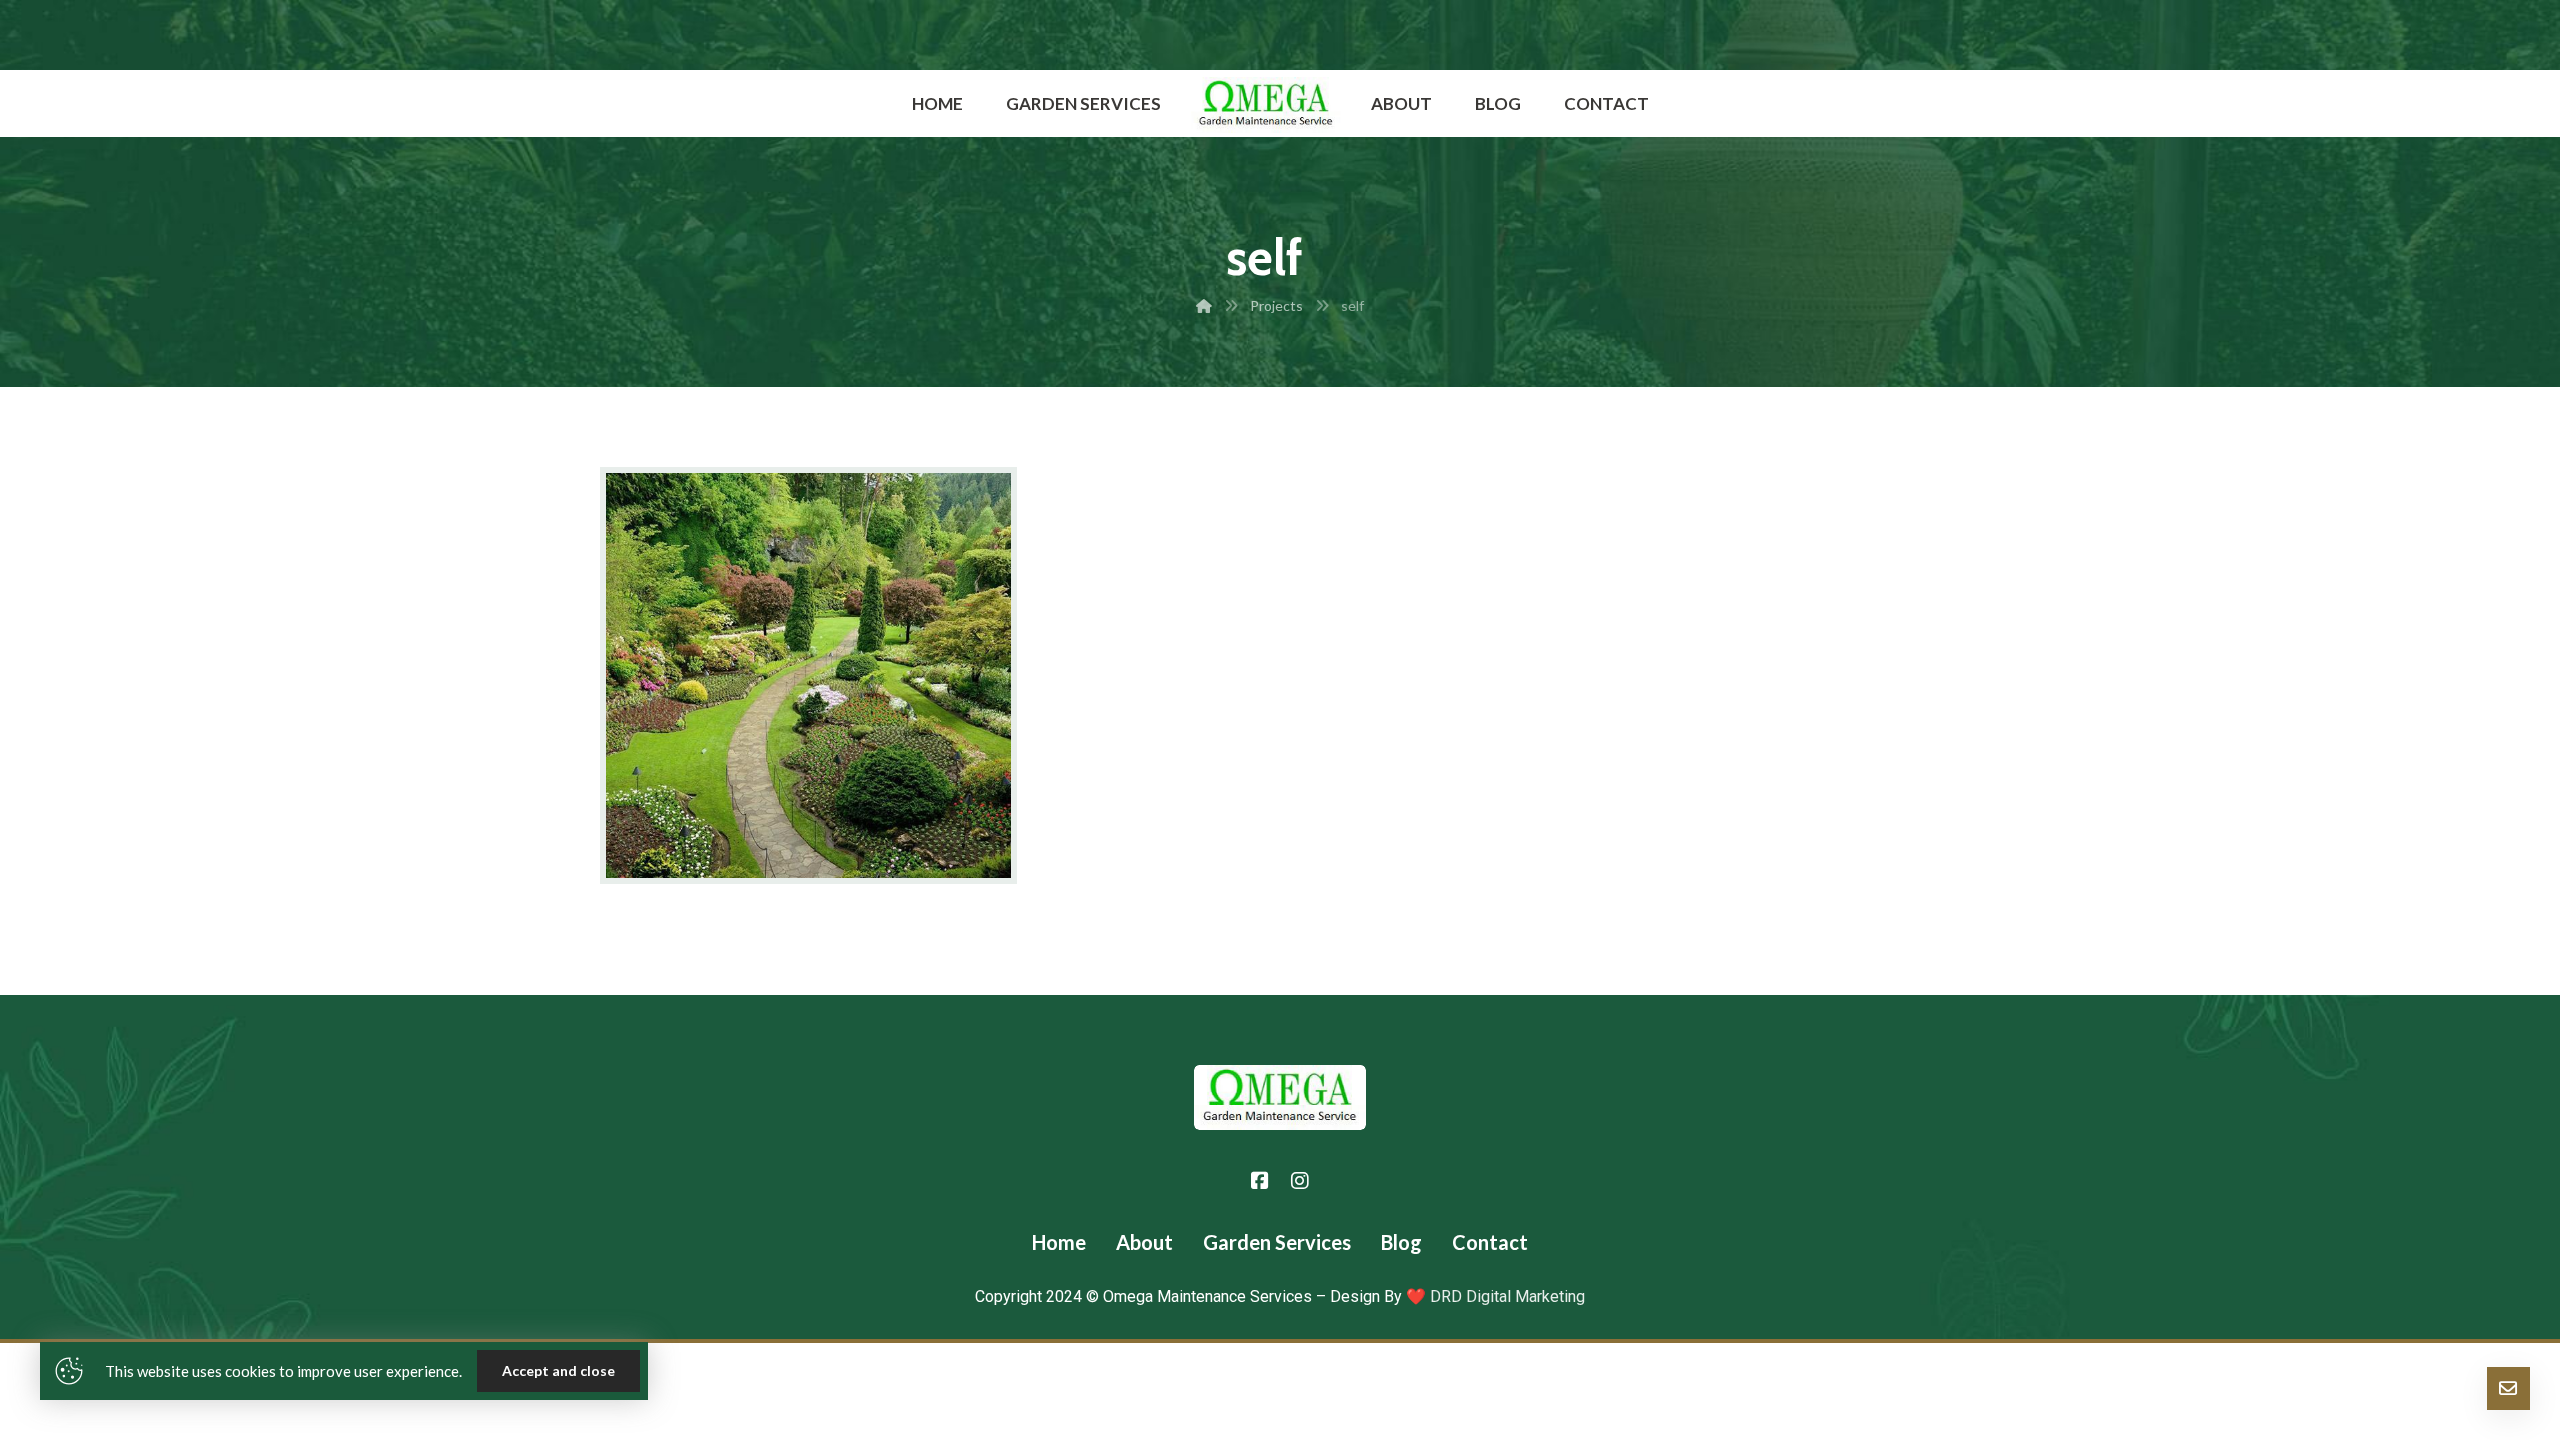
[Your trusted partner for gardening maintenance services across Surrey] (1266, 105)
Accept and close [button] (558, 1370)
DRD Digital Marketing (1505, 1296)
